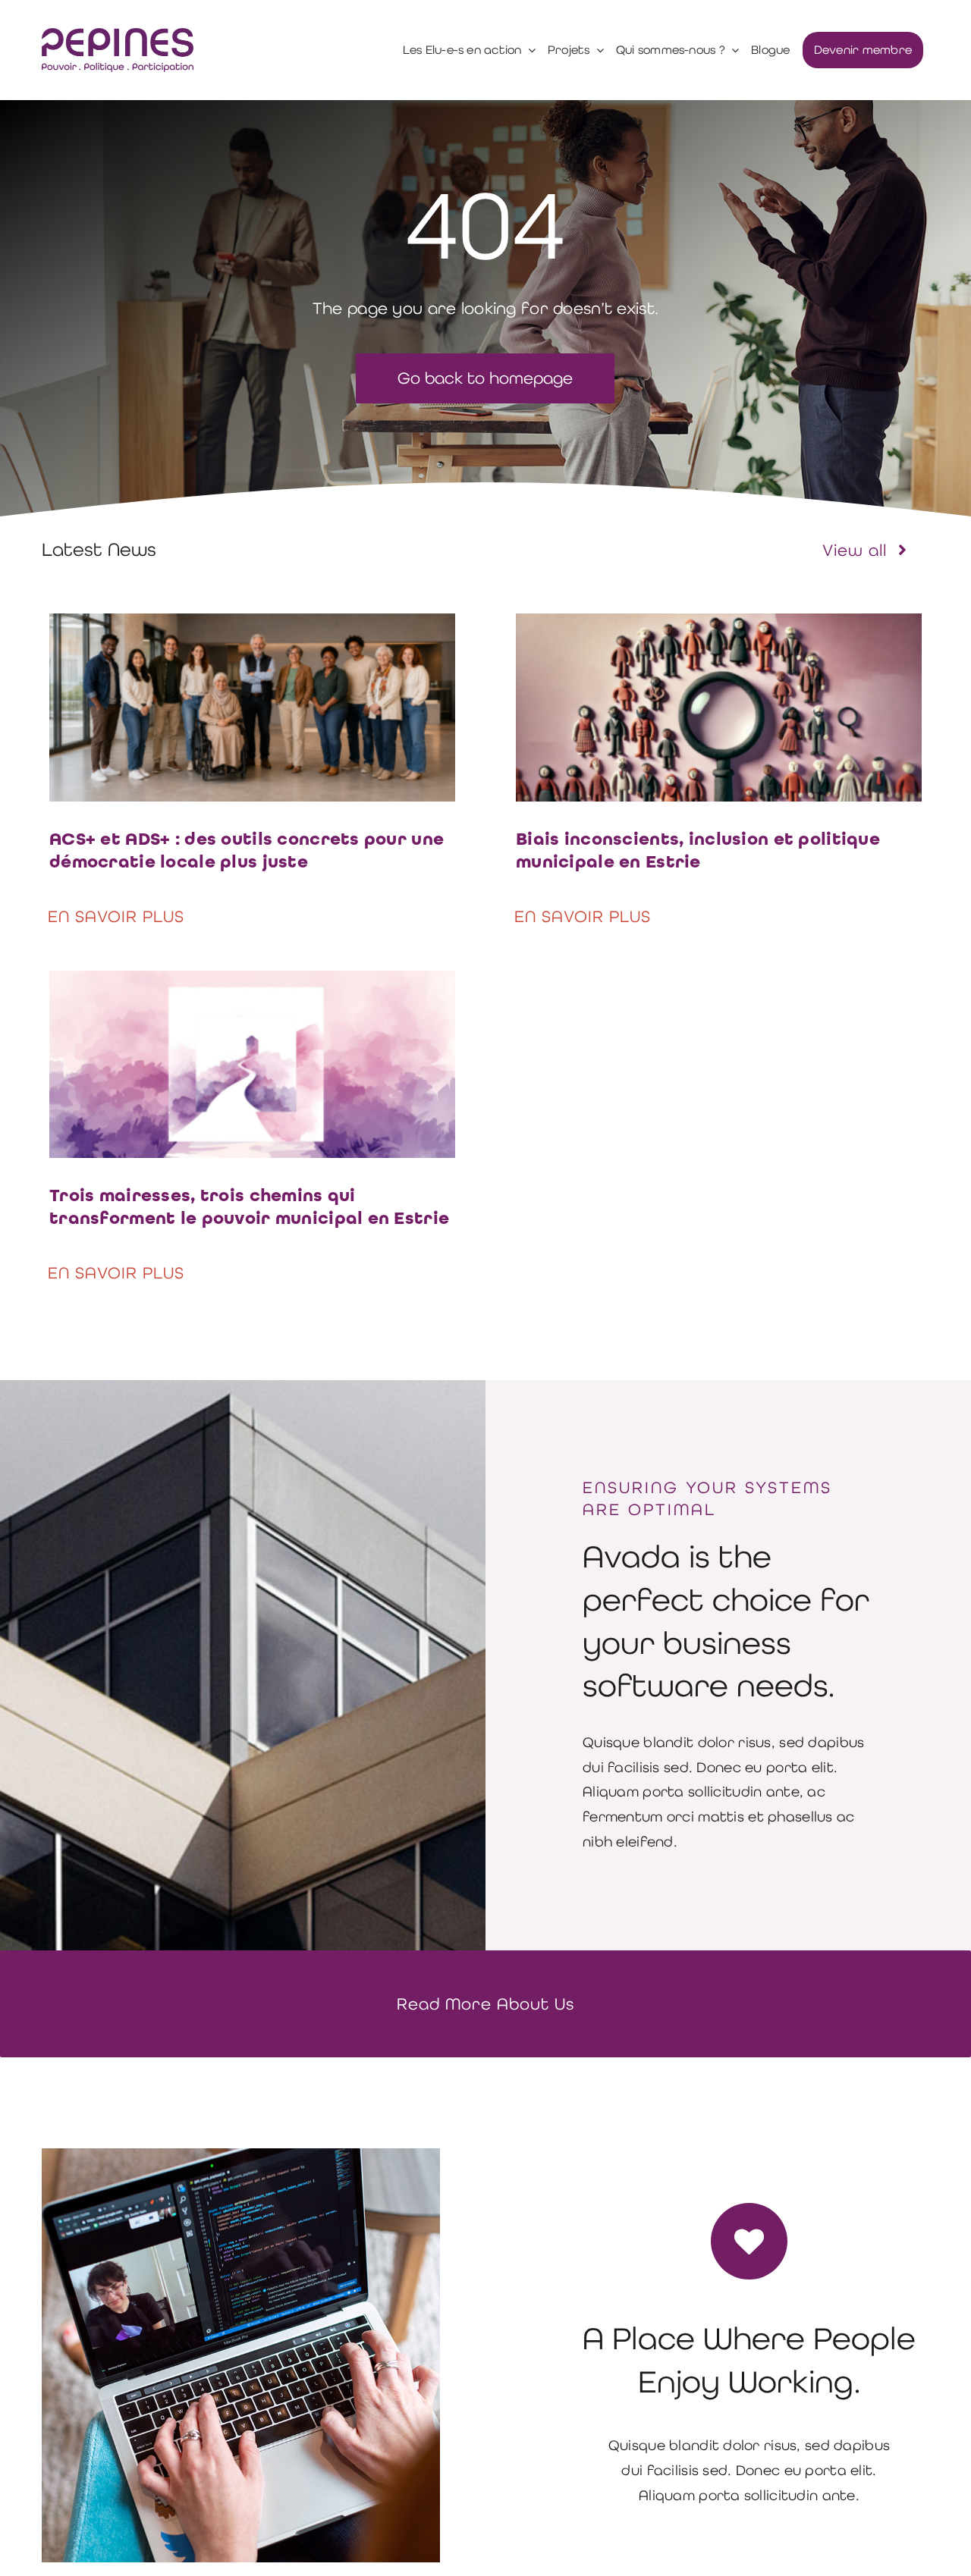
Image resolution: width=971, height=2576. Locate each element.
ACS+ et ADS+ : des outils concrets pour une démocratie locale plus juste (247, 850)
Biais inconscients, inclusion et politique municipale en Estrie (698, 850)
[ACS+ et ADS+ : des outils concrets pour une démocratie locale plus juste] (252, 625)
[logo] (118, 35)
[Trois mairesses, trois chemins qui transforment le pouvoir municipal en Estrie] (252, 982)
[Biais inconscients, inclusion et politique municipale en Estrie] (719, 625)
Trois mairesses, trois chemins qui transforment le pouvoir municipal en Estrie (249, 1207)
